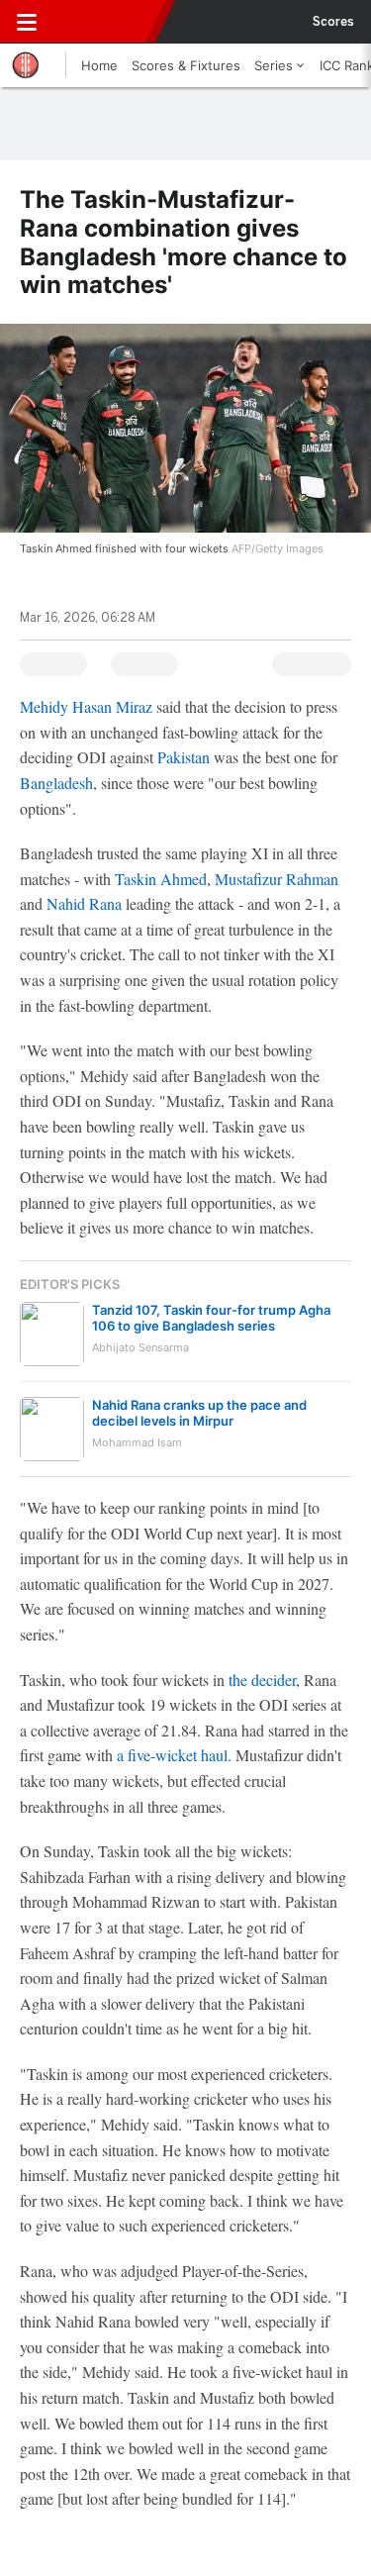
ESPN (106, 22)
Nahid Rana (84, 903)
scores (333, 22)
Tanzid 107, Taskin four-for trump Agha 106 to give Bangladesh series (211, 1318)
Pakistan (184, 757)
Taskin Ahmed (161, 879)
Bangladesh (56, 783)
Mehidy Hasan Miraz (86, 706)
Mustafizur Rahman (277, 879)
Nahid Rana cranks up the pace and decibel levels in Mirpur (199, 1413)
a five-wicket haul (172, 1755)
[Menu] (27, 22)
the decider (262, 1680)
